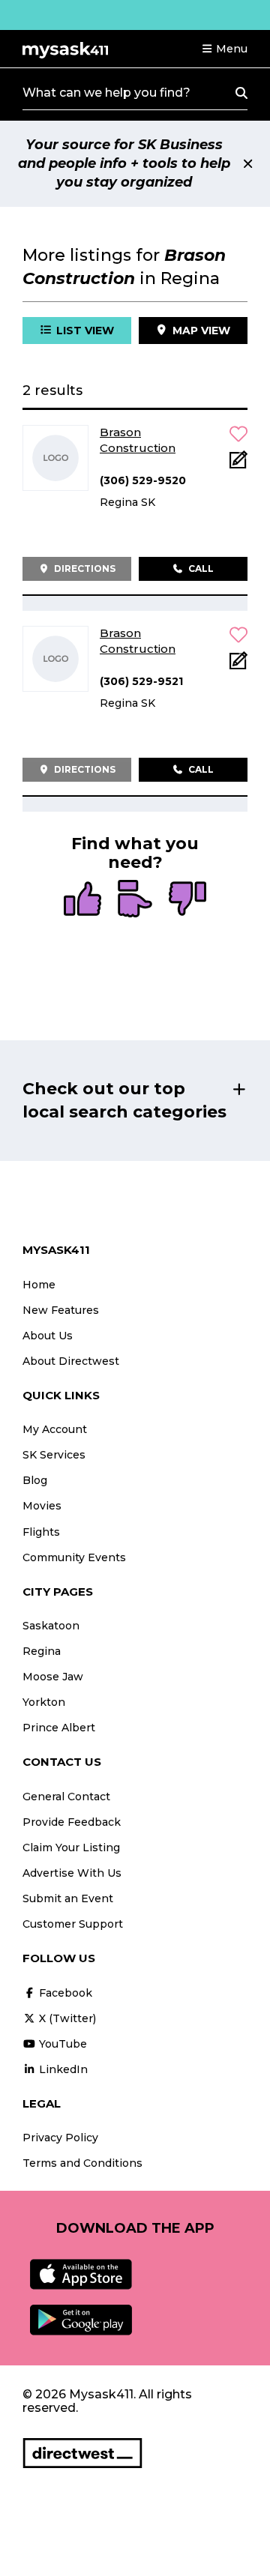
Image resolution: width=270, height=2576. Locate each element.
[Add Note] (238, 464)
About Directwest (71, 1361)
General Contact (66, 1797)
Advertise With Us (72, 1873)
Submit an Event (68, 1898)
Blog (35, 1480)
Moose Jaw (53, 1677)
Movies (42, 1506)
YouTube (61, 2044)
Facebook (64, 1993)
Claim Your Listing (71, 1847)
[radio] (82, 900)
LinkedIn (62, 2069)
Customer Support (73, 1924)
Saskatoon (51, 1626)
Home (39, 1285)
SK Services (54, 1455)
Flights (41, 1532)
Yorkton (44, 1702)
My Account (55, 1429)
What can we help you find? (106, 93)
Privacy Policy (60, 2138)
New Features (61, 1310)
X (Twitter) (66, 2018)
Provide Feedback (72, 1822)
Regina (42, 1651)
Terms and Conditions (82, 2163)
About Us (48, 1336)
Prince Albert (59, 1728)
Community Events (74, 1557)
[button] (224, 49)
